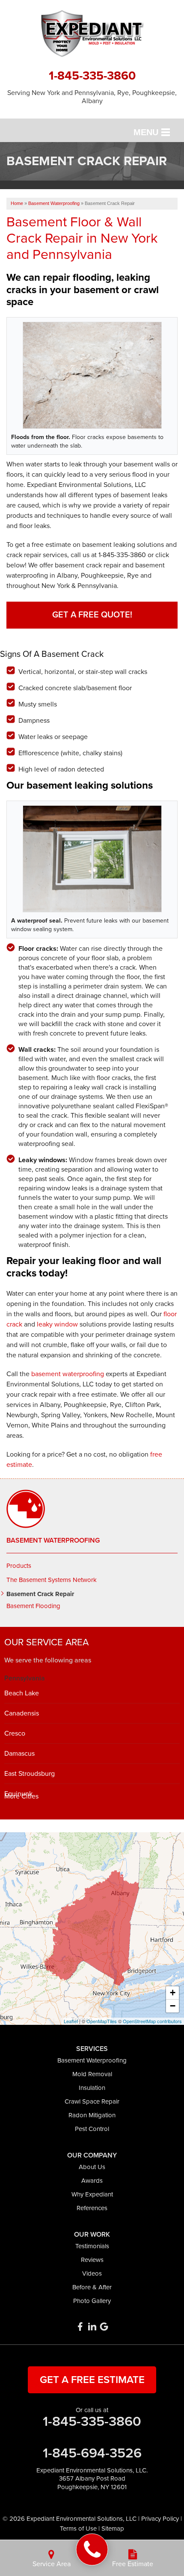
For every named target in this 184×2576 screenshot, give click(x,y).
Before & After (92, 2287)
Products (19, 1566)
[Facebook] (80, 2327)
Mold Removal (92, 2074)
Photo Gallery (92, 2301)
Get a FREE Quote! (92, 615)
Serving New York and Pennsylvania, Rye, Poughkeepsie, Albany (92, 97)
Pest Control (92, 2129)
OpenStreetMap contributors (152, 2021)
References (92, 2208)
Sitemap (113, 2529)
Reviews (92, 2260)
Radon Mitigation (92, 2115)
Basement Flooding (33, 1606)
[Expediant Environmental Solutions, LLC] (92, 2550)
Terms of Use (78, 2529)
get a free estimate (92, 2380)
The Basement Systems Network (52, 1580)
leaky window (57, 1324)
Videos (92, 2273)
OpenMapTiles (102, 2021)
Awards (92, 2181)
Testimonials (92, 2246)
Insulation (92, 2088)
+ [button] (173, 1993)
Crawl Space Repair (92, 2101)
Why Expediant (92, 2194)
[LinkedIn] (92, 2327)
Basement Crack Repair (40, 1594)
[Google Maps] (104, 2327)
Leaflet (71, 2021)
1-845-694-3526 (92, 2453)
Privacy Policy (160, 2519)
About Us (92, 2167)
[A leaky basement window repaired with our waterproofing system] (92, 859)
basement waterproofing (68, 1374)
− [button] (173, 2006)
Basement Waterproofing (53, 1540)
